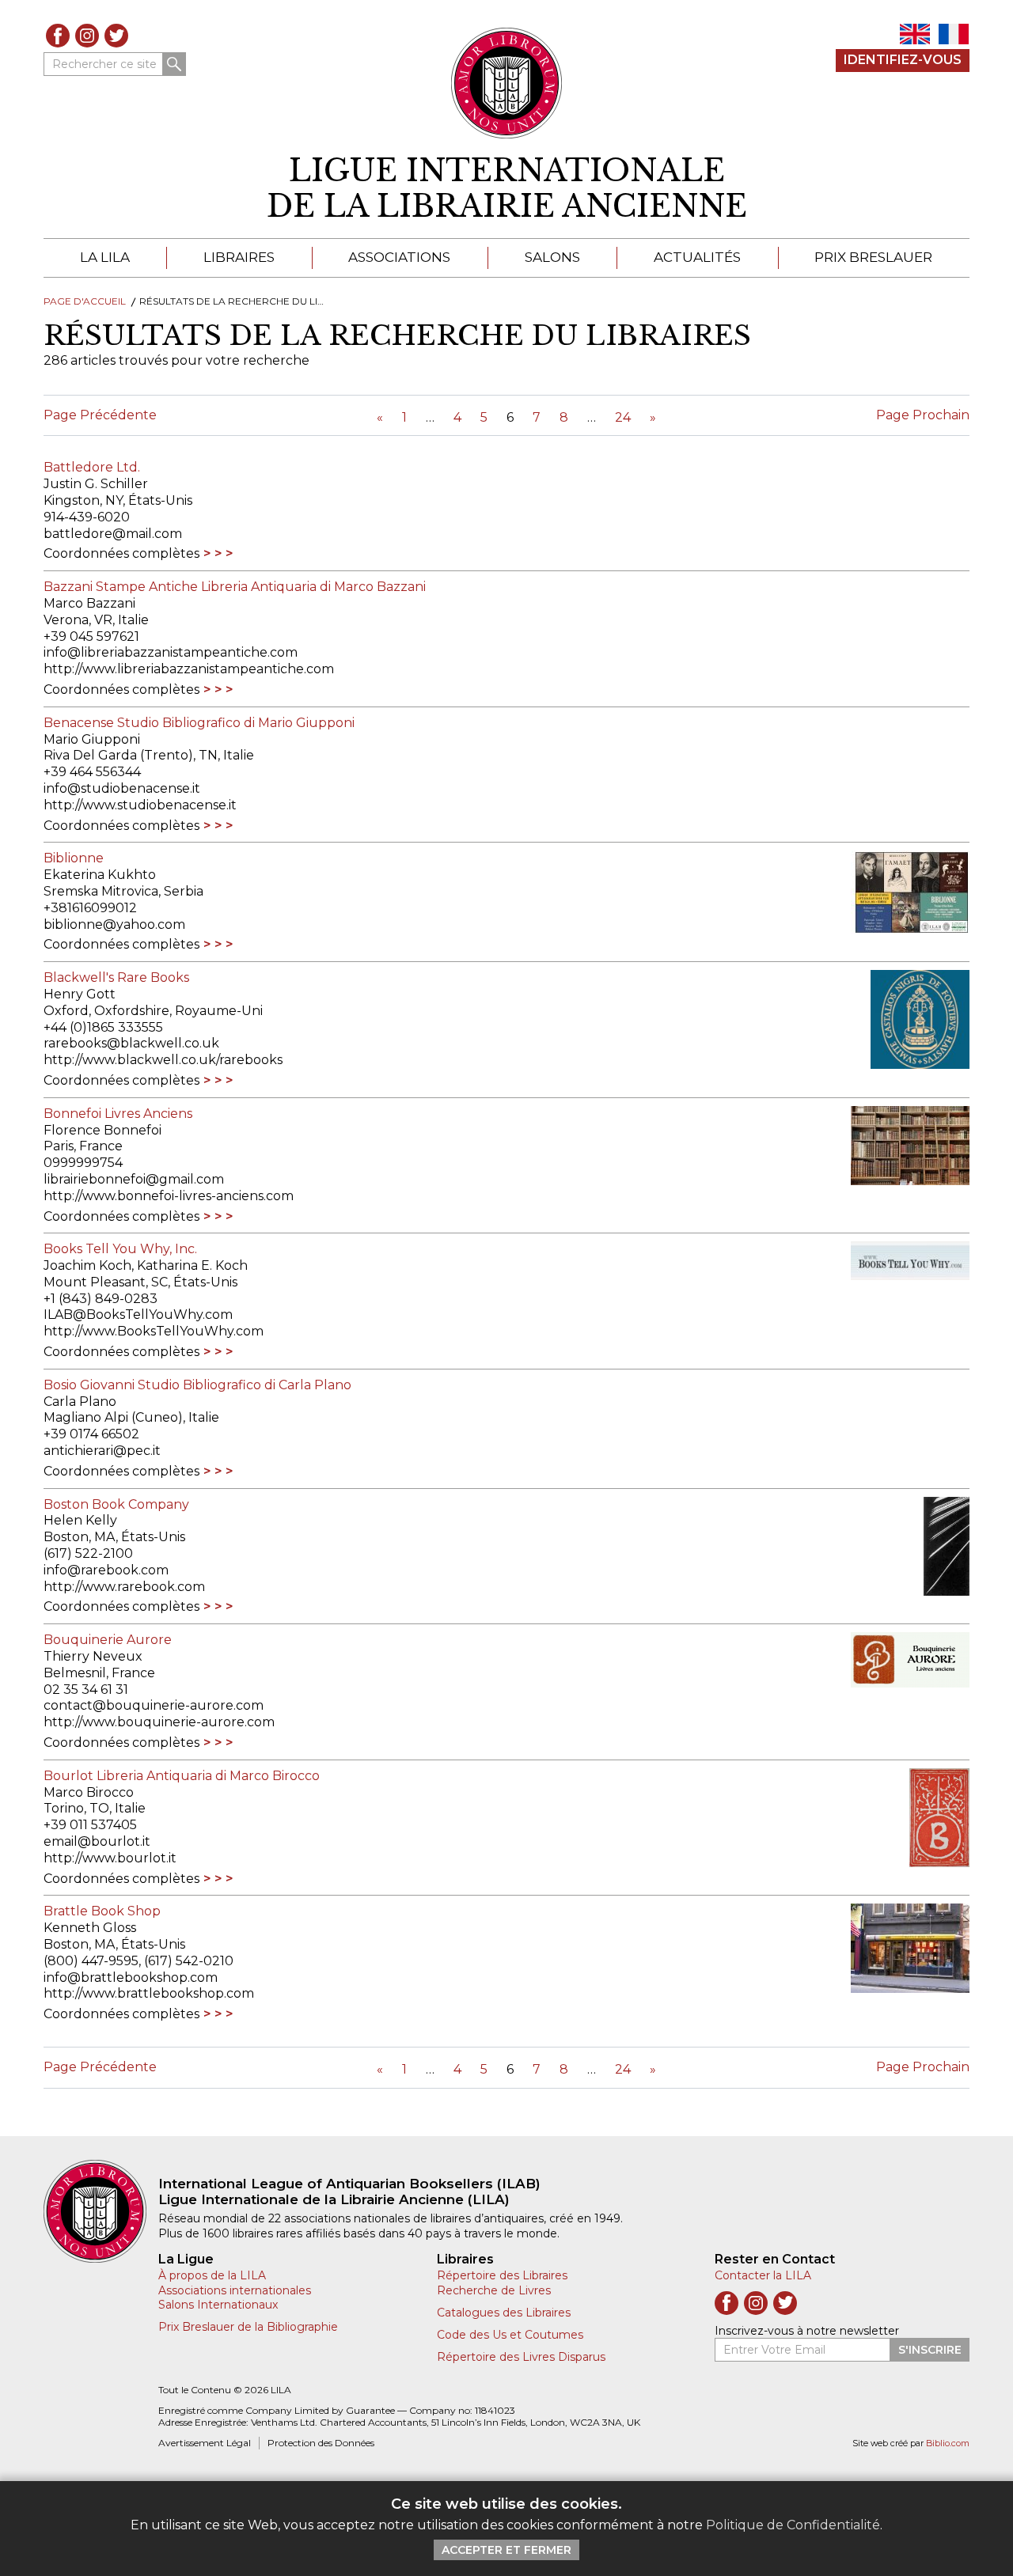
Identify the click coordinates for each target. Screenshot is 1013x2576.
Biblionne (74, 858)
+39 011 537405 (90, 1825)
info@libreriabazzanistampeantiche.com (171, 652)
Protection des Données (321, 2443)
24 (623, 417)
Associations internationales (235, 2290)
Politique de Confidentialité (793, 2525)
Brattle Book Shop (102, 1911)
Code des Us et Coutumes (510, 2335)
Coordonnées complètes (121, 553)
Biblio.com (948, 2443)
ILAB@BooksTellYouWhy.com (138, 1315)
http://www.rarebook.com (124, 1587)
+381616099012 (90, 908)
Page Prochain (923, 415)
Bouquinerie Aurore (108, 1640)
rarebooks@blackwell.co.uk (131, 1043)
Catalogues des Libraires (504, 2313)
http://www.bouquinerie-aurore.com (159, 1722)
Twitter (116, 36)
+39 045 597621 (91, 636)
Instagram (87, 36)
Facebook (58, 36)
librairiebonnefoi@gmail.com (134, 1179)
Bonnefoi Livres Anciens (118, 1114)
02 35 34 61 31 (86, 1690)
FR (954, 34)
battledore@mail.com (113, 534)
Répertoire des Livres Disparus (521, 2357)
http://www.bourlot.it (110, 1858)
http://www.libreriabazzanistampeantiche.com (189, 669)
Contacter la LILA (763, 2275)
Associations (399, 257)
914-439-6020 (87, 517)
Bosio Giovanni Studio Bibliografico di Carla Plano (197, 1385)
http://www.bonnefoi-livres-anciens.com (169, 1196)
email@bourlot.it (97, 1841)
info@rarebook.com (106, 1570)
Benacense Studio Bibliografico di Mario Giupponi (199, 723)
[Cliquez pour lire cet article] (902, 892)
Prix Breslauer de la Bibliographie (248, 2327)
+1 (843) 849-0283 (101, 1299)
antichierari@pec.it (102, 1451)
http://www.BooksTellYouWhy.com (154, 1331)
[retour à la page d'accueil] (101, 2211)
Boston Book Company (116, 1504)
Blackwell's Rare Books (116, 977)
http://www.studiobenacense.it (140, 805)
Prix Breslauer (873, 257)
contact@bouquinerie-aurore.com (154, 1705)
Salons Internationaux (218, 2305)
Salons (552, 257)
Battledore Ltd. (92, 467)
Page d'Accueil (85, 301)
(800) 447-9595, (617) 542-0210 (138, 1961)
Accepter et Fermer (506, 2550)
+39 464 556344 (92, 772)
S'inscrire (930, 2350)
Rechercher (174, 64)
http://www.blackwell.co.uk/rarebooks (163, 1060)
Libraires (239, 257)
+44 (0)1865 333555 (103, 1027)
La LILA (105, 257)
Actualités (697, 257)
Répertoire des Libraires (502, 2275)
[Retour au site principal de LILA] (507, 83)
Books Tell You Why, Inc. (120, 1249)
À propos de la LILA (212, 2275)
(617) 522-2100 (88, 1553)
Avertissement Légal (205, 2443)
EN (915, 34)
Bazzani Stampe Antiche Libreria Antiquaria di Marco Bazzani (235, 587)
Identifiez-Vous (903, 60)
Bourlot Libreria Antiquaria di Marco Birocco (182, 1776)
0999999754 (83, 1163)
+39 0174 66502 (91, 1434)
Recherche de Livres (494, 2290)
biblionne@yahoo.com (114, 924)
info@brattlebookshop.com (131, 1977)
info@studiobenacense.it (122, 788)
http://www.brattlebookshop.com (149, 1993)
